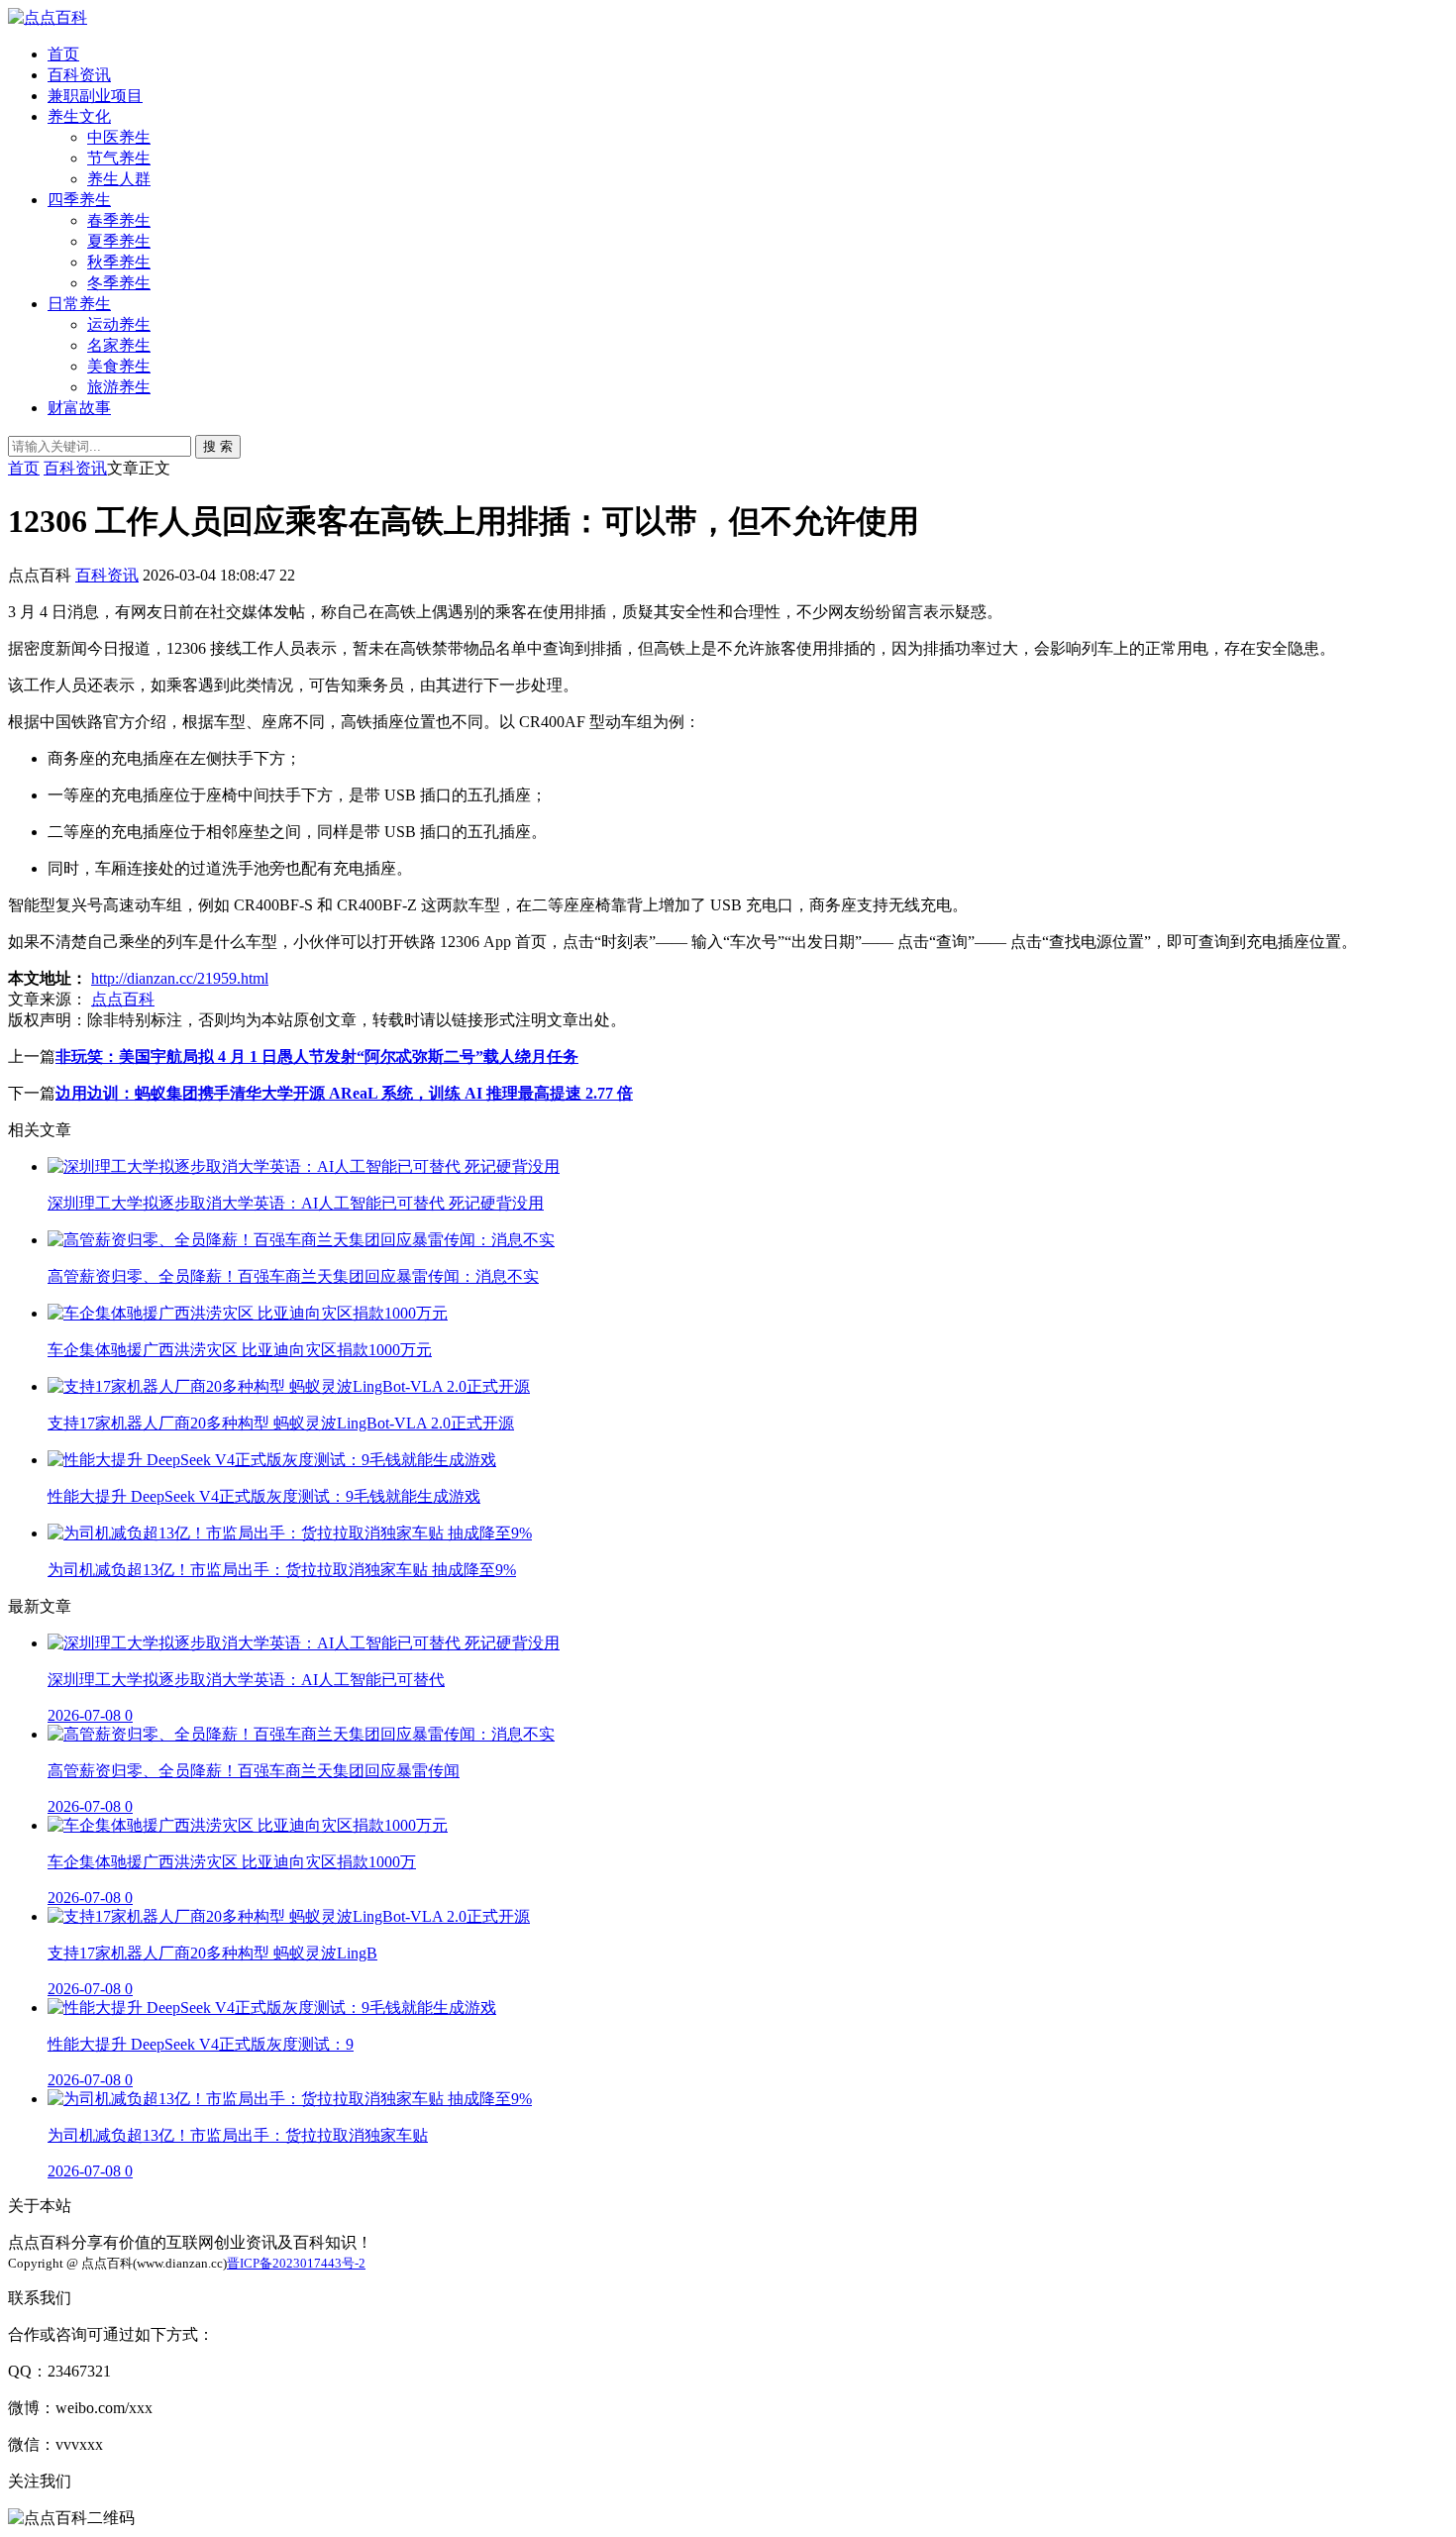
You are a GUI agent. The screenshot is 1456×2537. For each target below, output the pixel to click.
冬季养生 (119, 283)
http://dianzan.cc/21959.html (180, 978)
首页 (63, 54)
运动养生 (119, 324)
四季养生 (79, 200)
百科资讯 (79, 75)
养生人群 (119, 179)
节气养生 (119, 158)
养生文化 (79, 116)
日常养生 (79, 304)
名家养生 (119, 345)
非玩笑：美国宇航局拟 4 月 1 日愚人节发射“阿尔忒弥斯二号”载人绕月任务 (317, 1057)
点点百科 (123, 999)
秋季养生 (119, 262)
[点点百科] (48, 17)
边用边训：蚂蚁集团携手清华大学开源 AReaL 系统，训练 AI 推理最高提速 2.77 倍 (344, 1093)
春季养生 (119, 220)
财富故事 (79, 408)
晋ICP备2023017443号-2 (296, 2263)
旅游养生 (119, 387)
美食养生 (119, 366)
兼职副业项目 (95, 96)
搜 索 (218, 446)
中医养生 (119, 137)
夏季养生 (119, 241)
